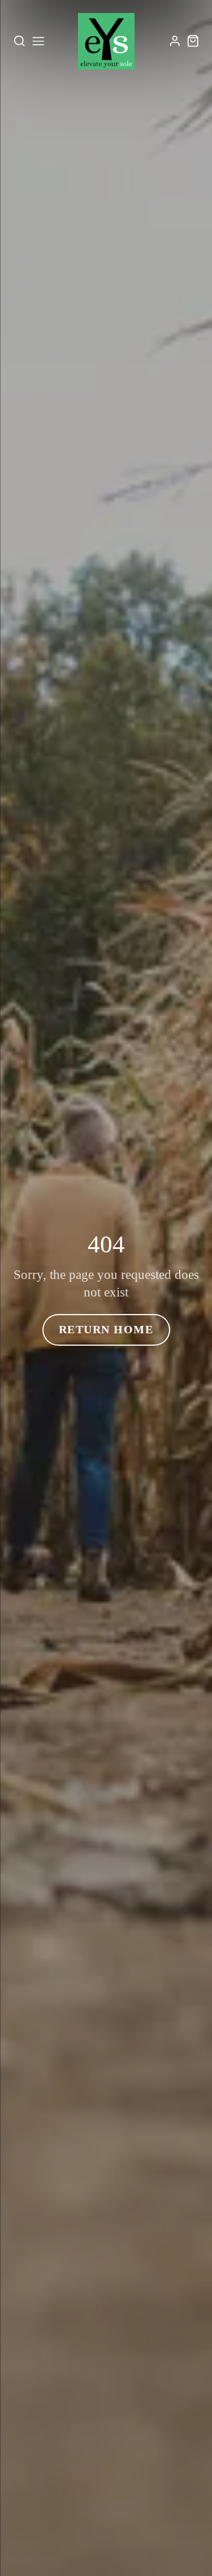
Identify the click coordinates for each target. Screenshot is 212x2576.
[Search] (20, 41)
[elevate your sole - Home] (106, 41)
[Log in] (175, 41)
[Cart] (193, 41)
